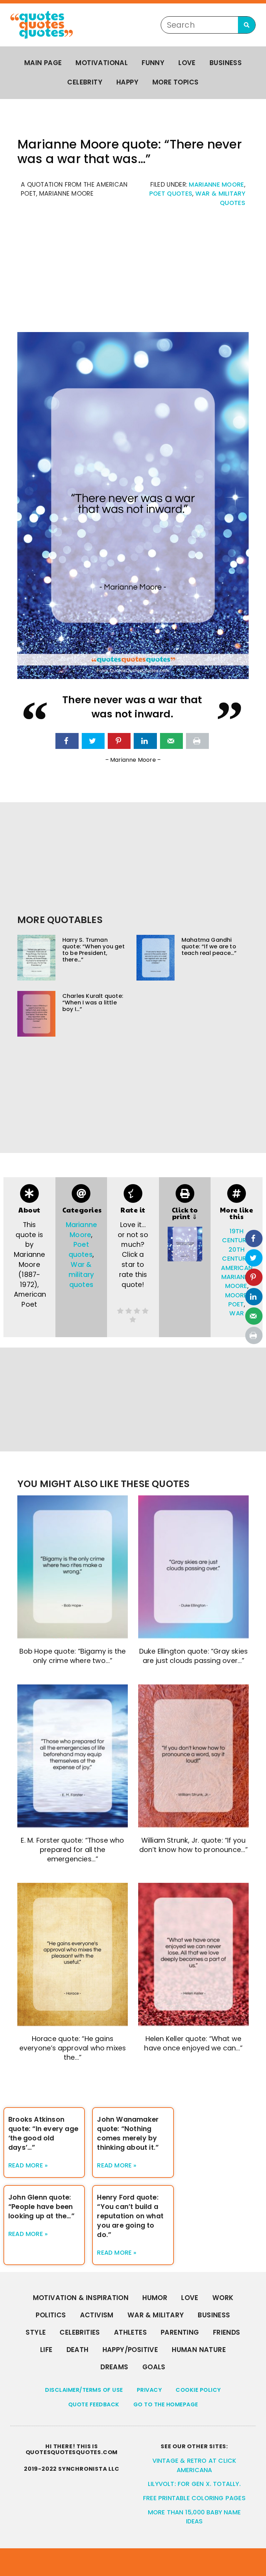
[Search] (247, 25)
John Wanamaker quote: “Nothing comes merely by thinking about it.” (128, 2134)
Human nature (199, 2350)
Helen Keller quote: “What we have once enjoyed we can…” (193, 2043)
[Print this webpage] (197, 741)
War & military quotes (81, 1275)
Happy (127, 82)
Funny (153, 63)
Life (46, 2350)
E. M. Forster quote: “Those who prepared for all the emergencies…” (72, 1850)
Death (78, 2350)
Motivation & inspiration (81, 2298)
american (237, 1268)
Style (36, 2332)
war (237, 1313)
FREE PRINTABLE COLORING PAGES (194, 2498)
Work (223, 2298)
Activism (97, 2315)
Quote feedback (94, 2404)
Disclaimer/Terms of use (84, 2390)
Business (226, 63)
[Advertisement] (133, 273)
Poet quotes (171, 194)
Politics (51, 2315)
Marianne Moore (216, 185)
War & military (156, 2315)
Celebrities (80, 2332)
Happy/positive (130, 2350)
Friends (227, 2332)
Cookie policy (198, 2390)
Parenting (180, 2332)
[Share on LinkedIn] (145, 741)
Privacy (149, 2390)
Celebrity (85, 82)
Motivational (102, 63)
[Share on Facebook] (67, 741)
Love (187, 63)
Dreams (114, 2367)
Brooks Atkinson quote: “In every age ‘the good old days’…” (43, 2134)
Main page (43, 63)
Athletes (130, 2332)
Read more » (28, 2165)
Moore (236, 1295)
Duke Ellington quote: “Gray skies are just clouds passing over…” (194, 1656)
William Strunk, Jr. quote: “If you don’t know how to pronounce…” (194, 1845)
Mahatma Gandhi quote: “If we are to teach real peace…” (209, 946)
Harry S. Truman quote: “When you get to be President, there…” (94, 950)
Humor (155, 2298)
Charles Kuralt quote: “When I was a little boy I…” (93, 1003)
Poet (236, 1304)
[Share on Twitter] (93, 741)
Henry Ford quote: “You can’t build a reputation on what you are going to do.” (130, 2216)
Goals (154, 2367)
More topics (175, 82)
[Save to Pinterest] (119, 741)
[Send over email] (171, 741)
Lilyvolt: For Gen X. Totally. (194, 2484)
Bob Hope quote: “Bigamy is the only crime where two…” (73, 1656)
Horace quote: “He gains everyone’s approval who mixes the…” (73, 2048)
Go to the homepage (166, 2404)
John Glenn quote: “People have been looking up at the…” (41, 2207)
